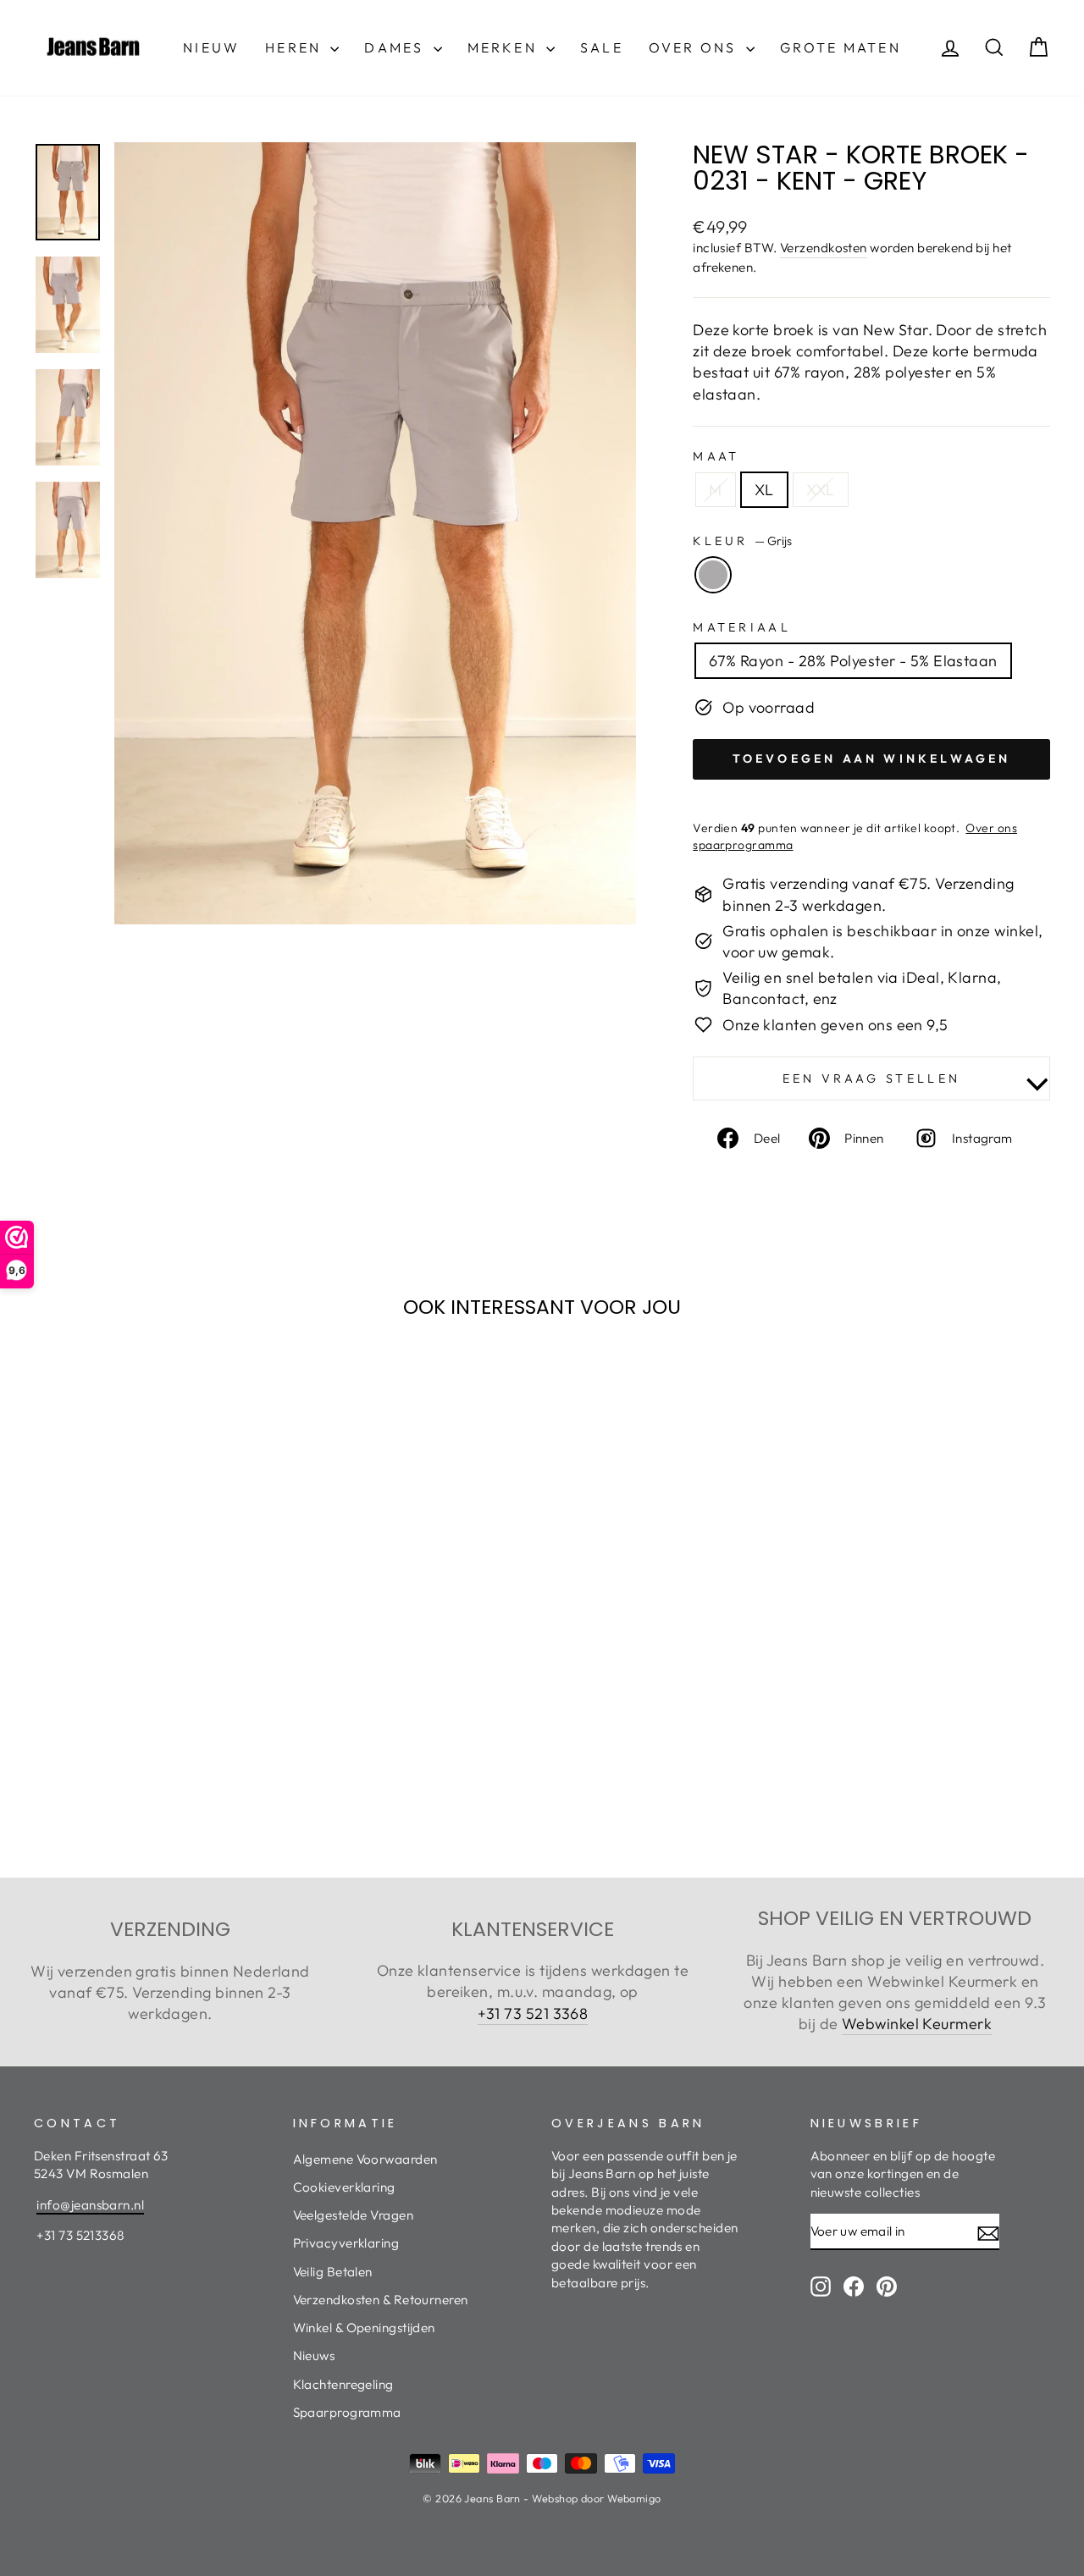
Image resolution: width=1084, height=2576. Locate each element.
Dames (396, 47)
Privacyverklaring (346, 2243)
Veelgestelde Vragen (354, 2215)
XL (764, 490)
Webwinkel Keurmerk (917, 2024)
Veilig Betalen (333, 2272)
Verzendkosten (824, 248)
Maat (716, 456)
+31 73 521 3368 (533, 2013)
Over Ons (695, 47)
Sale (602, 47)
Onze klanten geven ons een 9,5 (835, 1025)
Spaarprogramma (347, 2412)
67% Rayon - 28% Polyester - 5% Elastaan (853, 661)
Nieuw (211, 47)
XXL (821, 490)
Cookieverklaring (344, 2187)
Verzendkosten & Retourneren (381, 2300)
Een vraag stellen (871, 1078)
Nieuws (314, 2355)
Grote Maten (841, 47)
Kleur (742, 541)
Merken (505, 47)
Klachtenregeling (343, 2384)
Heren (296, 47)
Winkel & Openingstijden (364, 2328)
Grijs (713, 575)
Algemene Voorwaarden (365, 2159)
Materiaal (742, 627)
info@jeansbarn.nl (90, 2205)
